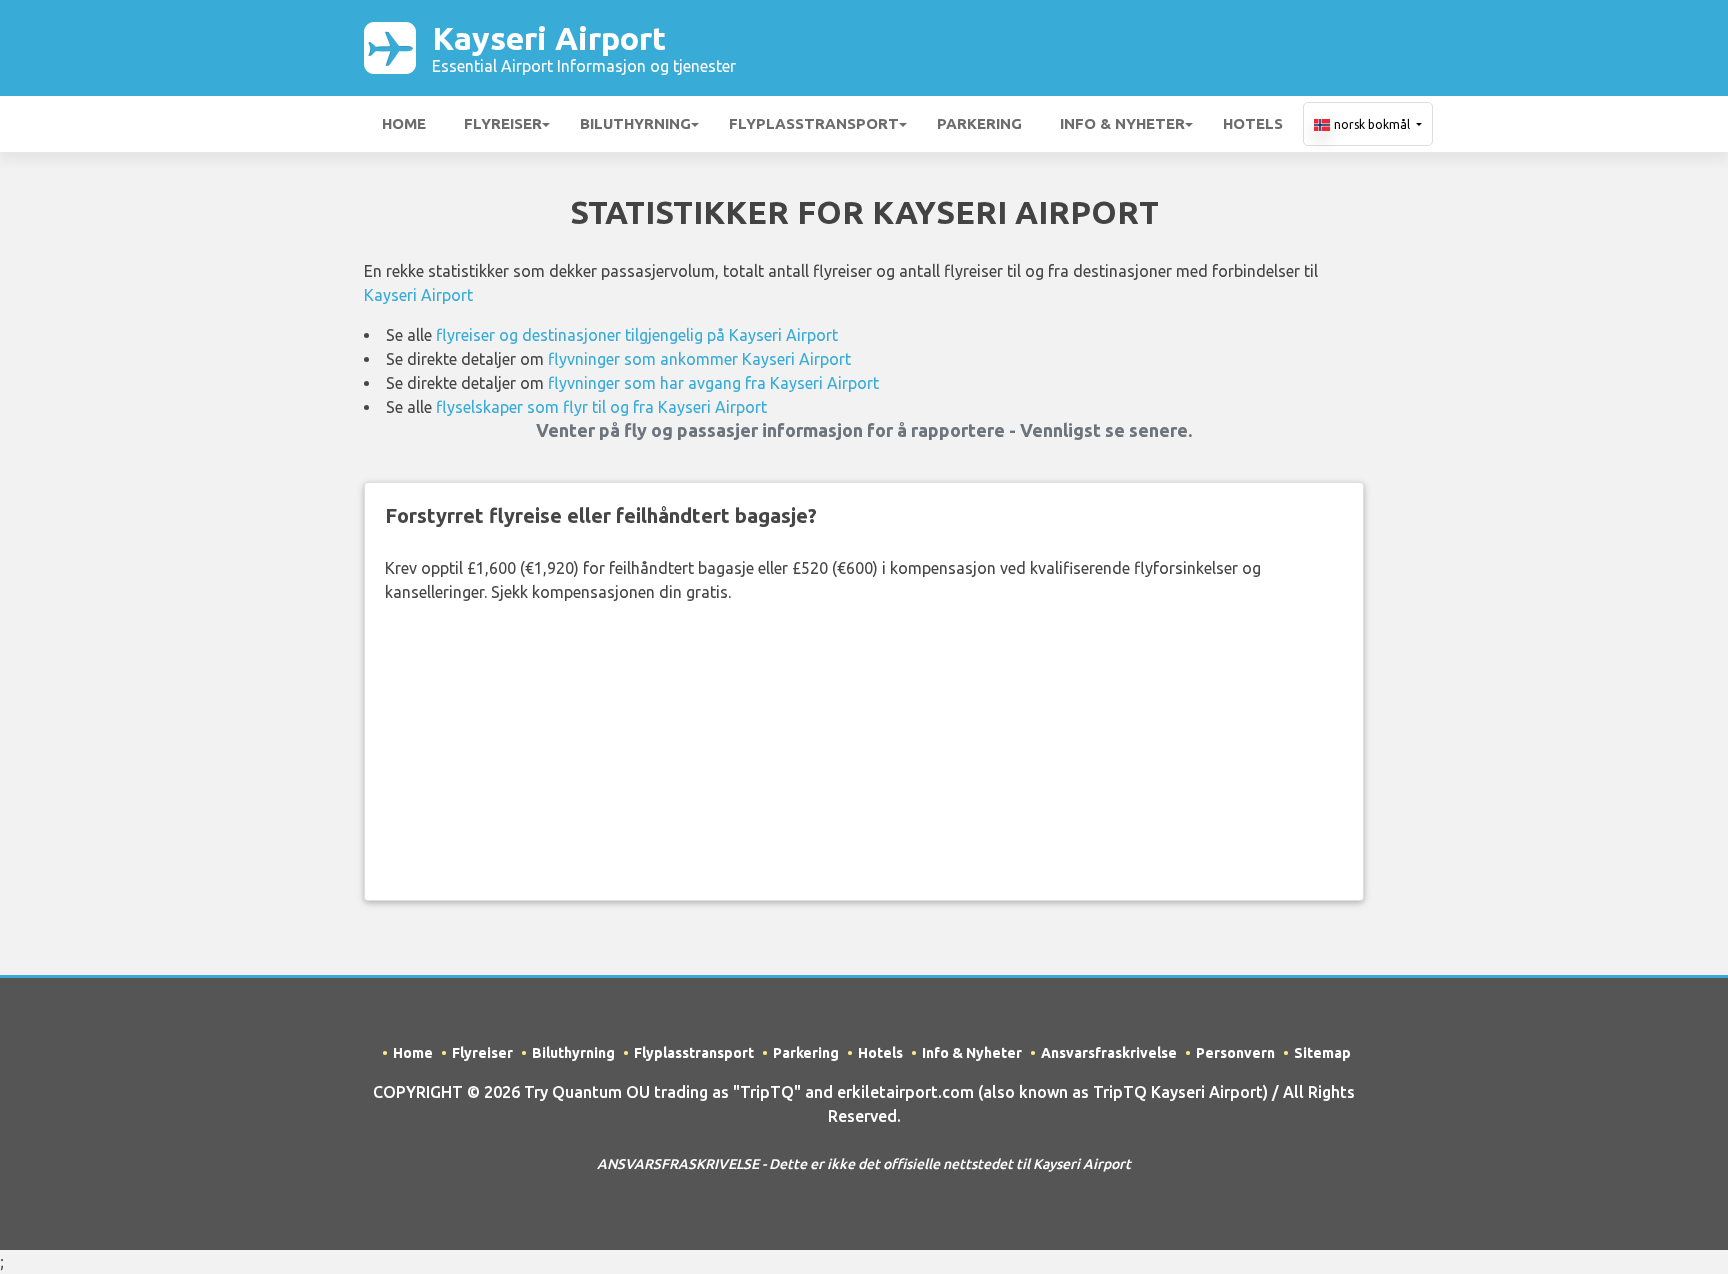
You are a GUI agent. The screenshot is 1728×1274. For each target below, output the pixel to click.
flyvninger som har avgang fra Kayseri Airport (713, 383)
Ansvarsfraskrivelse (1109, 1053)
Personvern (1235, 1053)
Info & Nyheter (1122, 123)
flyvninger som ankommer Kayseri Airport (699, 359)
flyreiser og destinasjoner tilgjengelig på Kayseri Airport (637, 335)
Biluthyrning (635, 123)
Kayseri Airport (584, 47)
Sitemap (1322, 1053)
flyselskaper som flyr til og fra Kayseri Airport (601, 407)
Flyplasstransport (814, 123)
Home (404, 123)
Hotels (1253, 123)
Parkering (979, 123)
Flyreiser (503, 123)
